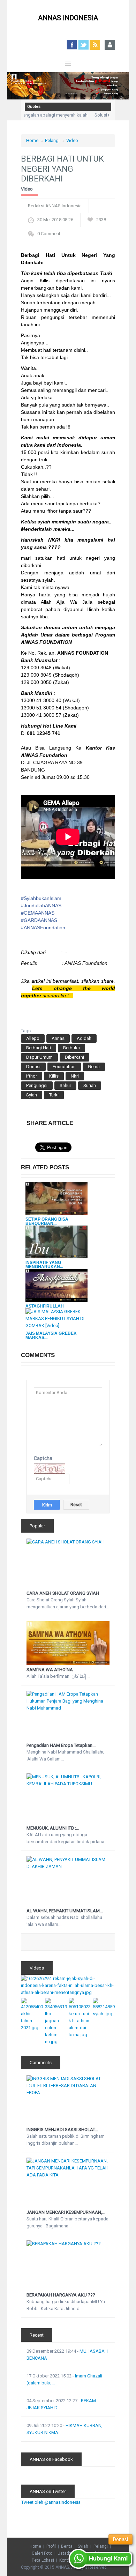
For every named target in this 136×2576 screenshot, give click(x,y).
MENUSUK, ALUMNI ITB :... (53, 1828)
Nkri (75, 1076)
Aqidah (84, 1038)
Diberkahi (74, 1057)
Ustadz (65, 2553)
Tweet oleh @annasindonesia (51, 2502)
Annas (58, 1038)
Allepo (33, 1038)
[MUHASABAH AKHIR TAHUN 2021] (32, 2014)
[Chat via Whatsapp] (101, 2559)
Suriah (90, 1085)
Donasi (33, 1067)
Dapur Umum (39, 1057)
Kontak (66, 2560)
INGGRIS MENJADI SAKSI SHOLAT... (62, 2130)
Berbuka (71, 1048)
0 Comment (49, 234)
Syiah (32, 1095)
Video (72, 140)
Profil (51, 2546)
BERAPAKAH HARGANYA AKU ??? (61, 2295)
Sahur (65, 1085)
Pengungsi (37, 1085)
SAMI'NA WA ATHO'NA (50, 1670)
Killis (54, 1076)
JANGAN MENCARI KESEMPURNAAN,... (66, 2212)
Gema (94, 1067)
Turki (54, 1095)
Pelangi (52, 140)
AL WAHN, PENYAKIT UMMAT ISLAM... (65, 1911)
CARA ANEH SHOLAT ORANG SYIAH (63, 1593)
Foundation (64, 1067)
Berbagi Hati (39, 1048)
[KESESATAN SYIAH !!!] (104, 2007)
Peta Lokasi (43, 2560)
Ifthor (32, 1076)
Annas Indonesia (68, 18)
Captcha (43, 1458)
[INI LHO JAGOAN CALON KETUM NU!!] (56, 2021)
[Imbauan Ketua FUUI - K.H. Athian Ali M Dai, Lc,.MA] (80, 2017)
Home (32, 140)
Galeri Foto (42, 2553)
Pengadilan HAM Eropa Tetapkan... (61, 1745)
